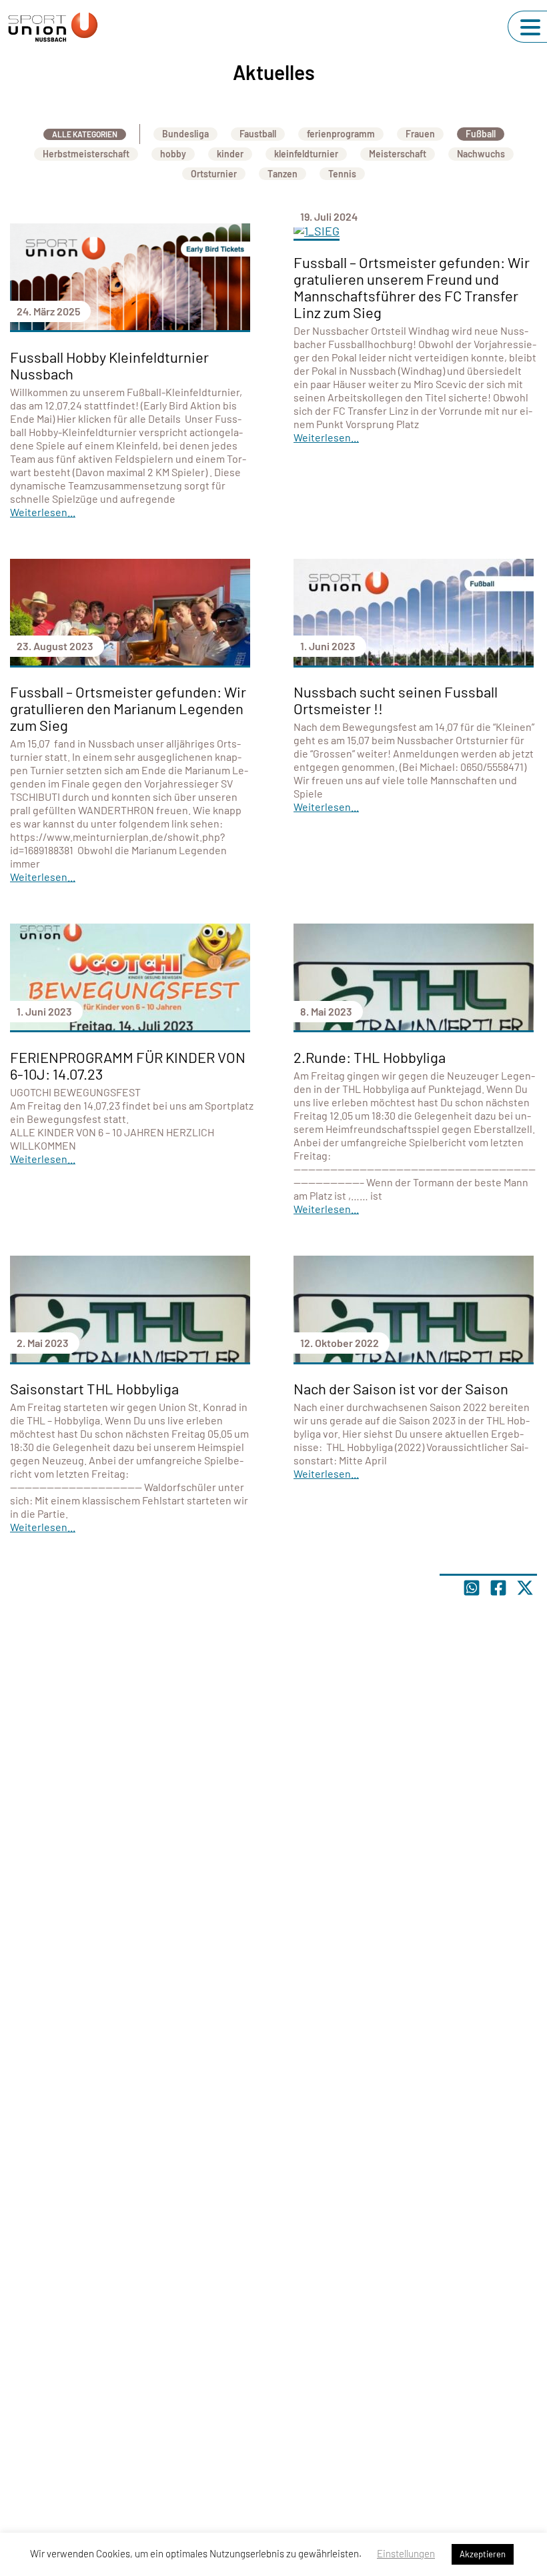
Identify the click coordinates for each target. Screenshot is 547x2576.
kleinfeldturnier (306, 154)
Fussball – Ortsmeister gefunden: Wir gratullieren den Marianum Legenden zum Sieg (128, 708)
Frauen (420, 134)
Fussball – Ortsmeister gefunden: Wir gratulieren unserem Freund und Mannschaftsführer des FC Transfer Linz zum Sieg (412, 287)
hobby (173, 154)
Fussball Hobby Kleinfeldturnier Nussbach (109, 365)
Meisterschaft (398, 154)
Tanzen (283, 174)
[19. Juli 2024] (414, 232)
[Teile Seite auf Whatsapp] (472, 1588)
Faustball (258, 134)
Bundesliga (185, 134)
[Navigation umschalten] (530, 27)
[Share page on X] (525, 1588)
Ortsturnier (214, 174)
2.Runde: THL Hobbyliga (370, 1057)
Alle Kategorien (85, 134)
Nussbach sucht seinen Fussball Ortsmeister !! (396, 700)
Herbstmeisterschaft (86, 154)
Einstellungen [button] (406, 2553)
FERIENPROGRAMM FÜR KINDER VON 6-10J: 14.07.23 (128, 1065)
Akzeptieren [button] (483, 2554)
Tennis (342, 174)
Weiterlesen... (43, 512)
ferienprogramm (341, 134)
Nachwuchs (481, 154)
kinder (230, 154)
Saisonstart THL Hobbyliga (94, 1388)
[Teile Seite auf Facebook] (498, 1588)
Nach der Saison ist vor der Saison (401, 1388)
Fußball (481, 134)
